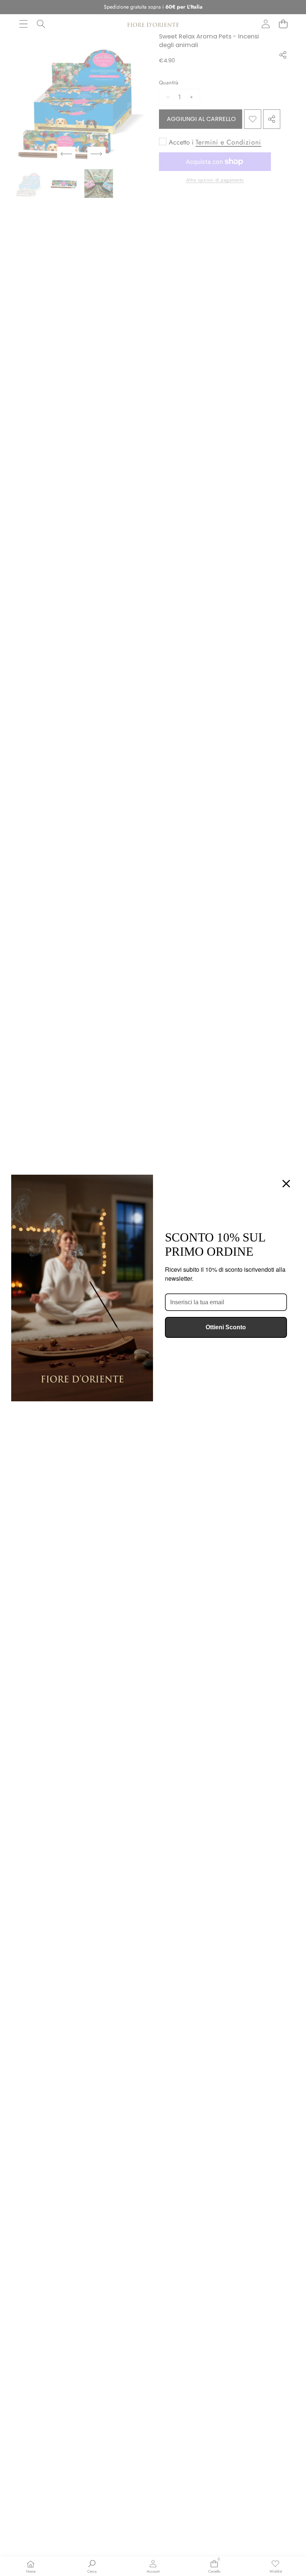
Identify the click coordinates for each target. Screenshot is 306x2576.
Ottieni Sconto (226, 1327)
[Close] (286, 1184)
